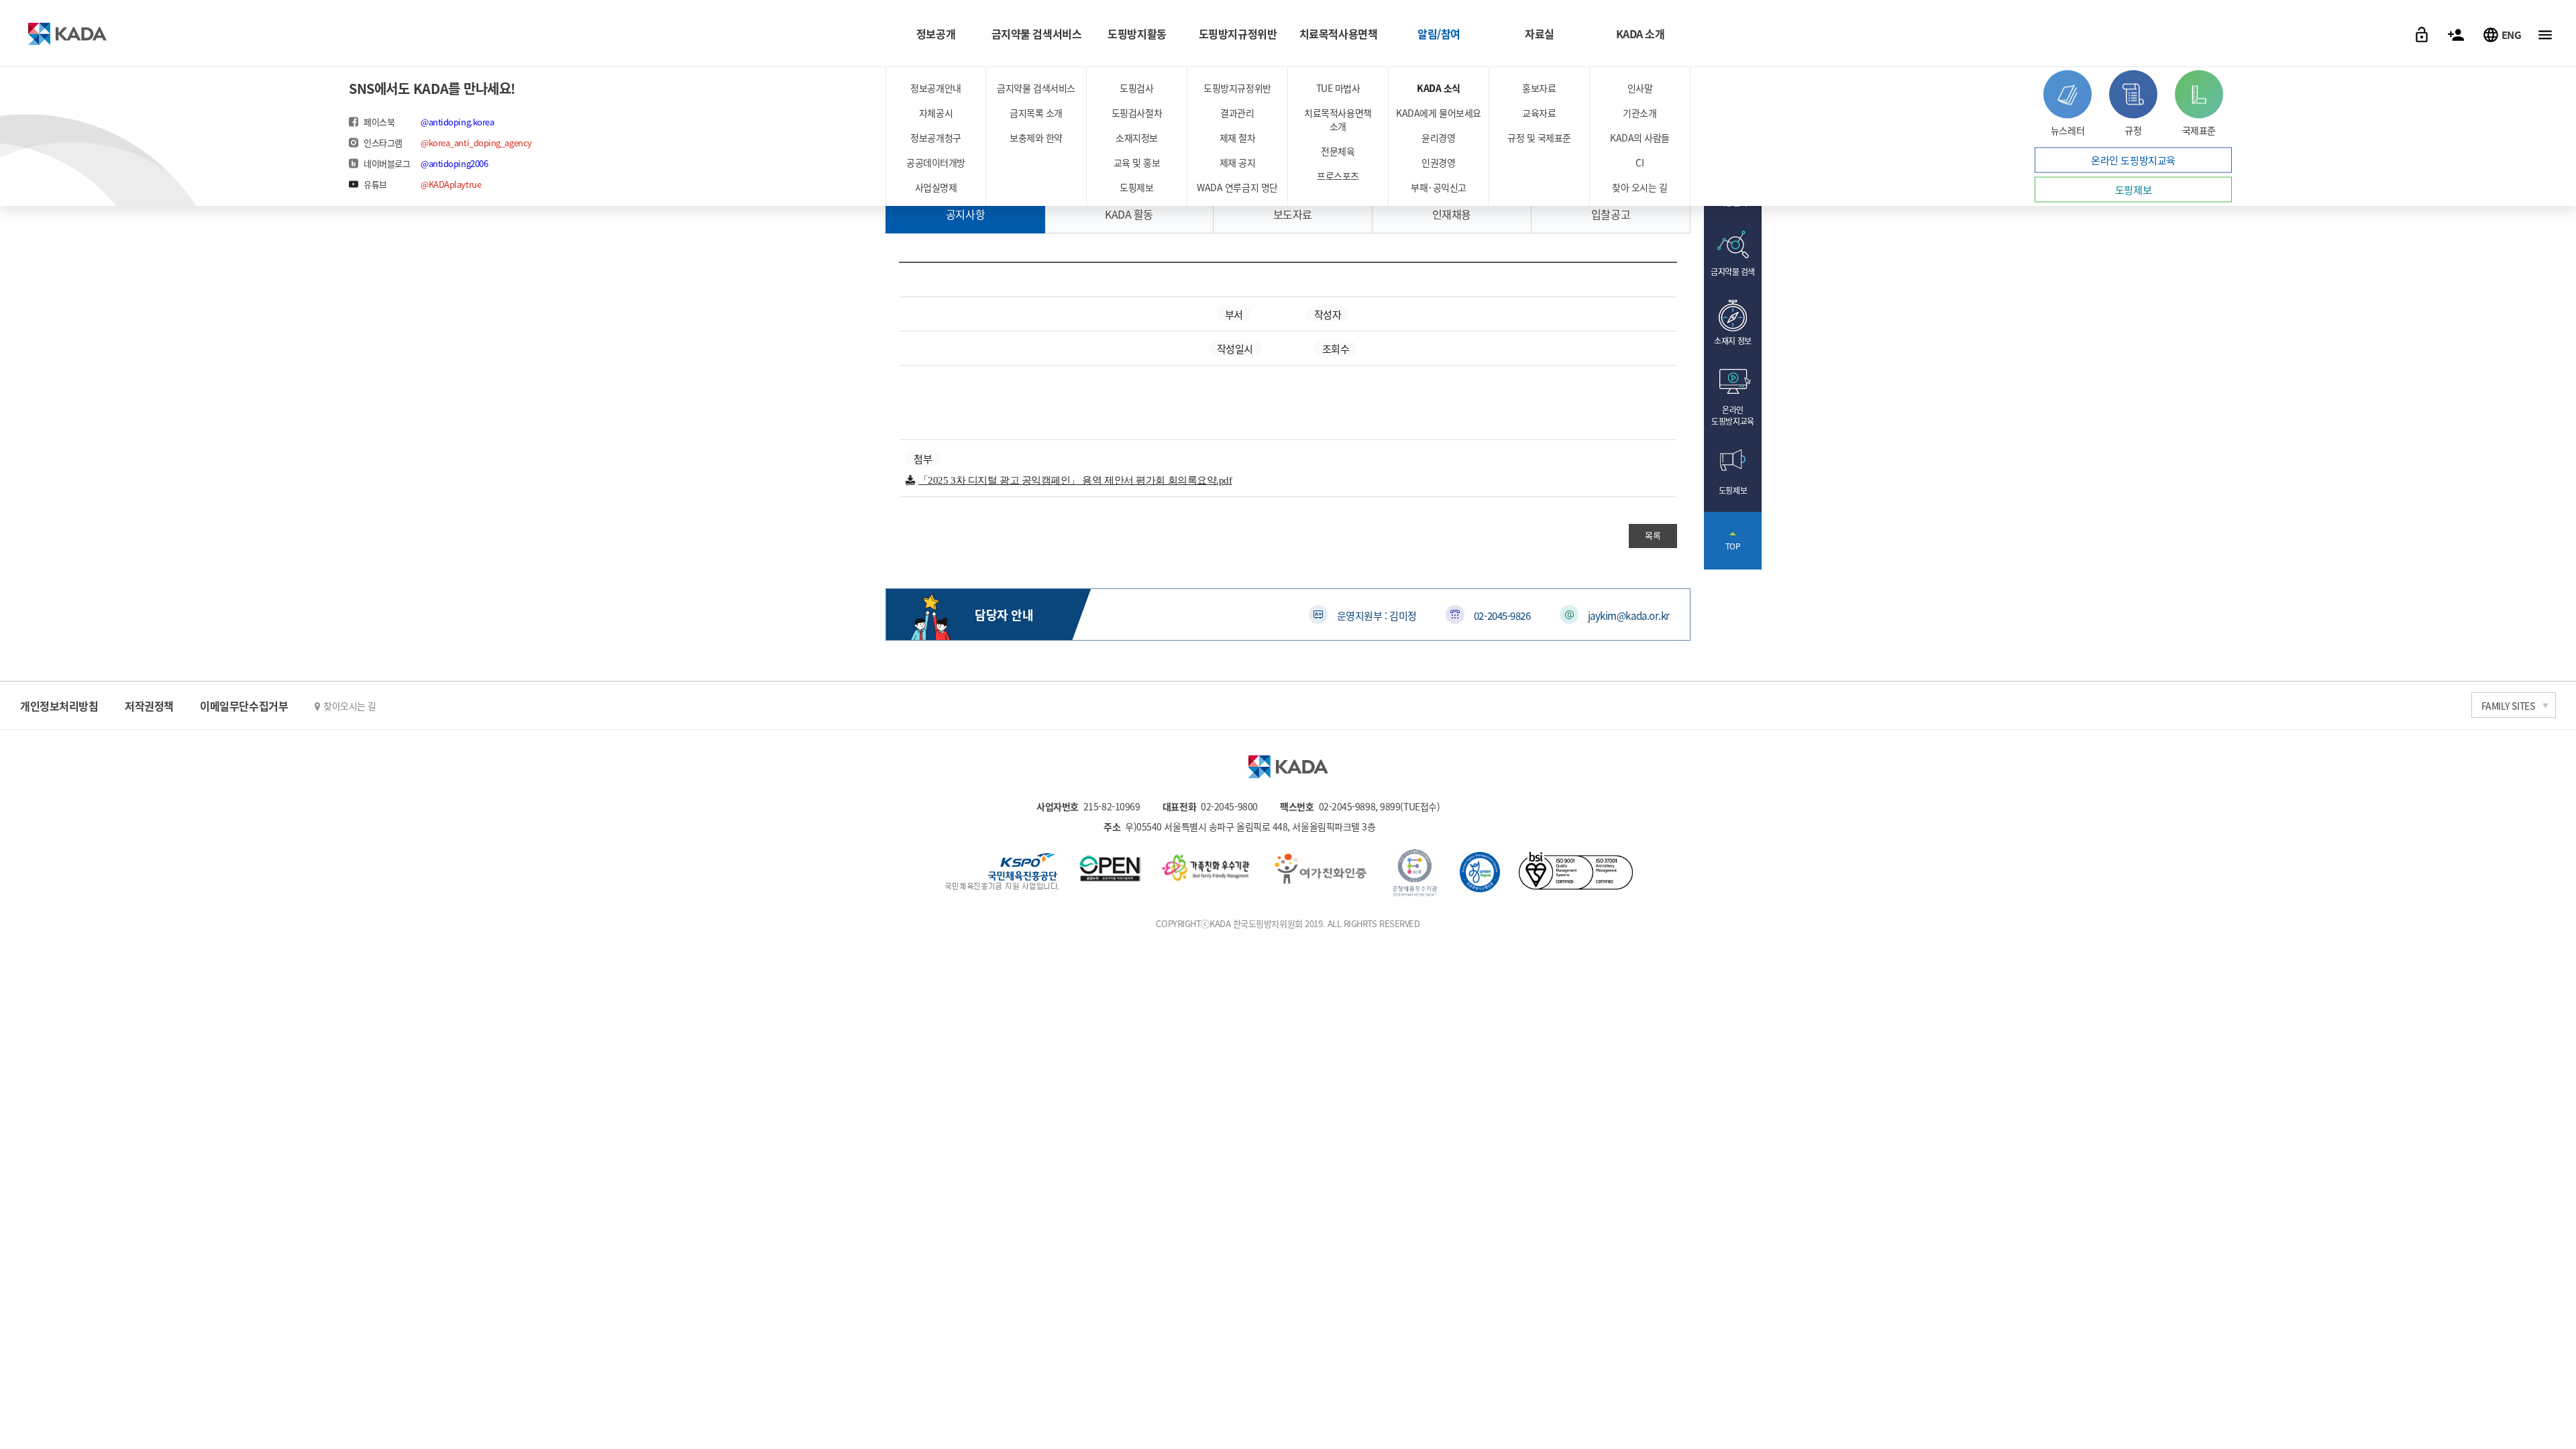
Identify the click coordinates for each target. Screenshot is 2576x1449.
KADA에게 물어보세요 (1439, 113)
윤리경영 (1438, 138)
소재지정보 (1137, 138)
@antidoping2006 (454, 163)
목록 (1653, 535)
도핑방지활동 (1137, 34)
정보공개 (936, 34)
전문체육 (1338, 151)
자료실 (1540, 34)
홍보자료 (1539, 88)
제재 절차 (1238, 138)
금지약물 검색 (1733, 271)
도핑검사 (1136, 88)
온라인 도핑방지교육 (2133, 160)
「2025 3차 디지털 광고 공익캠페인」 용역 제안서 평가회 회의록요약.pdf (1075, 480)
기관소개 (1640, 113)
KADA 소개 (1641, 34)
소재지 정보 (1732, 340)
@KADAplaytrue (451, 184)
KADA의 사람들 (1640, 138)
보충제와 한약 (1036, 138)
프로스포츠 (1338, 176)
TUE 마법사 (1338, 88)
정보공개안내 (935, 88)
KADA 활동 (1129, 214)
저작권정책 (149, 706)
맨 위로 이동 (1733, 541)
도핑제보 (1136, 187)
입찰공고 (1611, 214)
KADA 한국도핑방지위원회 (67, 34)
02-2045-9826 (1502, 615)
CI (1640, 162)
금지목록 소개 (1036, 113)
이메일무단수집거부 (244, 706)
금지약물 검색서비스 (1037, 34)
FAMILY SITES (2508, 706)
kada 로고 (1288, 767)
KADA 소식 (1439, 88)
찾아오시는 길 (350, 706)
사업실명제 (936, 187)
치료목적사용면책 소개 (1338, 119)
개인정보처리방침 (59, 706)
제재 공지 (1238, 162)
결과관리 (1237, 113)
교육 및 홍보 (1137, 162)
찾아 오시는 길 (1640, 187)
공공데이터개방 (936, 162)
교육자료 (1539, 113)
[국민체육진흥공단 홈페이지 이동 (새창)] (1002, 873)
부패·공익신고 (1439, 187)
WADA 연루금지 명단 (1237, 187)
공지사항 (965, 214)
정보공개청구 (935, 138)
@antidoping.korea (457, 122)
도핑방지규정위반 (1238, 34)
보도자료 (1293, 214)
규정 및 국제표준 (1539, 138)
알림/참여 (1439, 34)
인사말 (1640, 88)
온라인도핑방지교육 (1732, 415)
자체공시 (936, 113)
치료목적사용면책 (1338, 34)
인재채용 (1452, 214)
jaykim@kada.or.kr (1629, 615)
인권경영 (1438, 162)
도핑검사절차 (1137, 113)
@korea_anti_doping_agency (476, 143)
